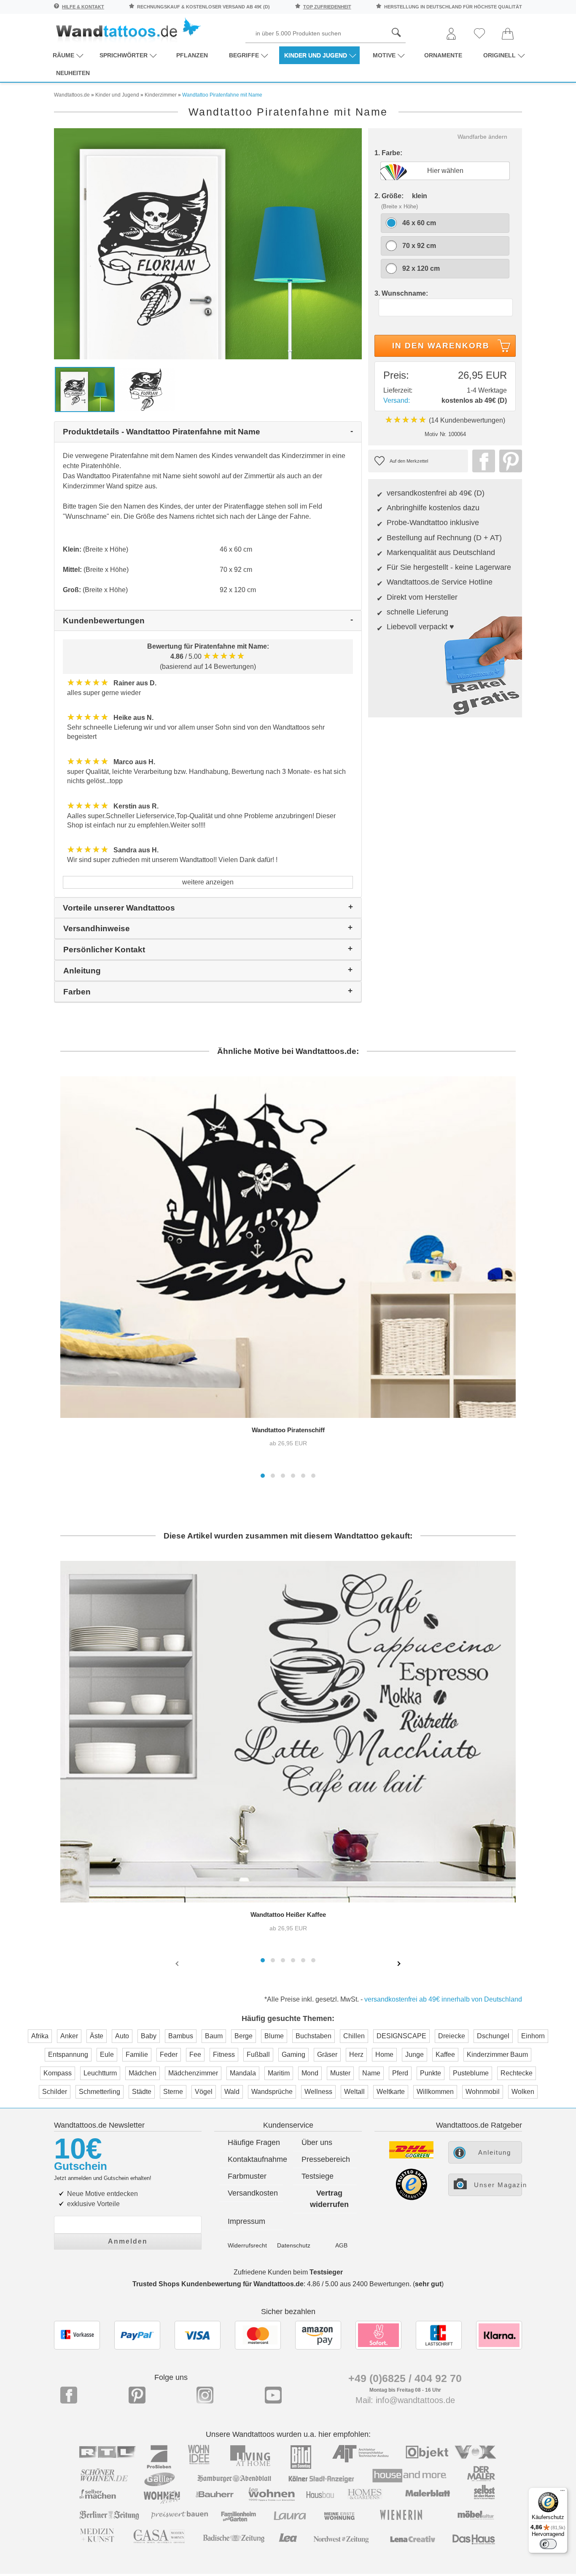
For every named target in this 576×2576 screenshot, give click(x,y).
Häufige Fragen (254, 2142)
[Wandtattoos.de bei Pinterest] (137, 2395)
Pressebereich (326, 2159)
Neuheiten (73, 73)
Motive (384, 55)
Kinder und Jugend (316, 55)
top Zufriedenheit (327, 7)
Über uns (317, 2142)
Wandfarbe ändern (482, 137)
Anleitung (495, 2152)
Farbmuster (247, 2176)
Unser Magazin (498, 2185)
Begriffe (244, 55)
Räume (63, 55)
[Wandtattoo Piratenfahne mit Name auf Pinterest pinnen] (509, 461)
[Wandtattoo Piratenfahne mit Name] (208, 243)
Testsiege (318, 2176)
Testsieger (326, 2272)
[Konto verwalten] (451, 34)
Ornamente (443, 55)
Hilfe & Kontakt (83, 7)
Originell (499, 55)
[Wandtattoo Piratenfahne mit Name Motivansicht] (146, 389)
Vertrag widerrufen (329, 2199)
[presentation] (178, 1963)
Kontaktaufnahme (255, 2159)
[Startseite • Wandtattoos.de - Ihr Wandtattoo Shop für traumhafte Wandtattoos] (128, 30)
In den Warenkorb (441, 346)
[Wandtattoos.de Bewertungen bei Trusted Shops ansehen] (411, 2198)
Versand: (397, 400)
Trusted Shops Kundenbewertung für (218, 2284)
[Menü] (563, 2492)
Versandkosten (253, 2193)
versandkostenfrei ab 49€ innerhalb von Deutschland (443, 1999)
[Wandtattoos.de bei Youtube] (273, 2395)
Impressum (246, 2221)
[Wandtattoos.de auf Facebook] (69, 2395)
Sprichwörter (124, 55)
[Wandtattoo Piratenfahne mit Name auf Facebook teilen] (482, 461)
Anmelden (128, 2241)
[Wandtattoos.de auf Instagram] (205, 2395)
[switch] (548, 2544)
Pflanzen (192, 55)
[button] (263, 1476)
